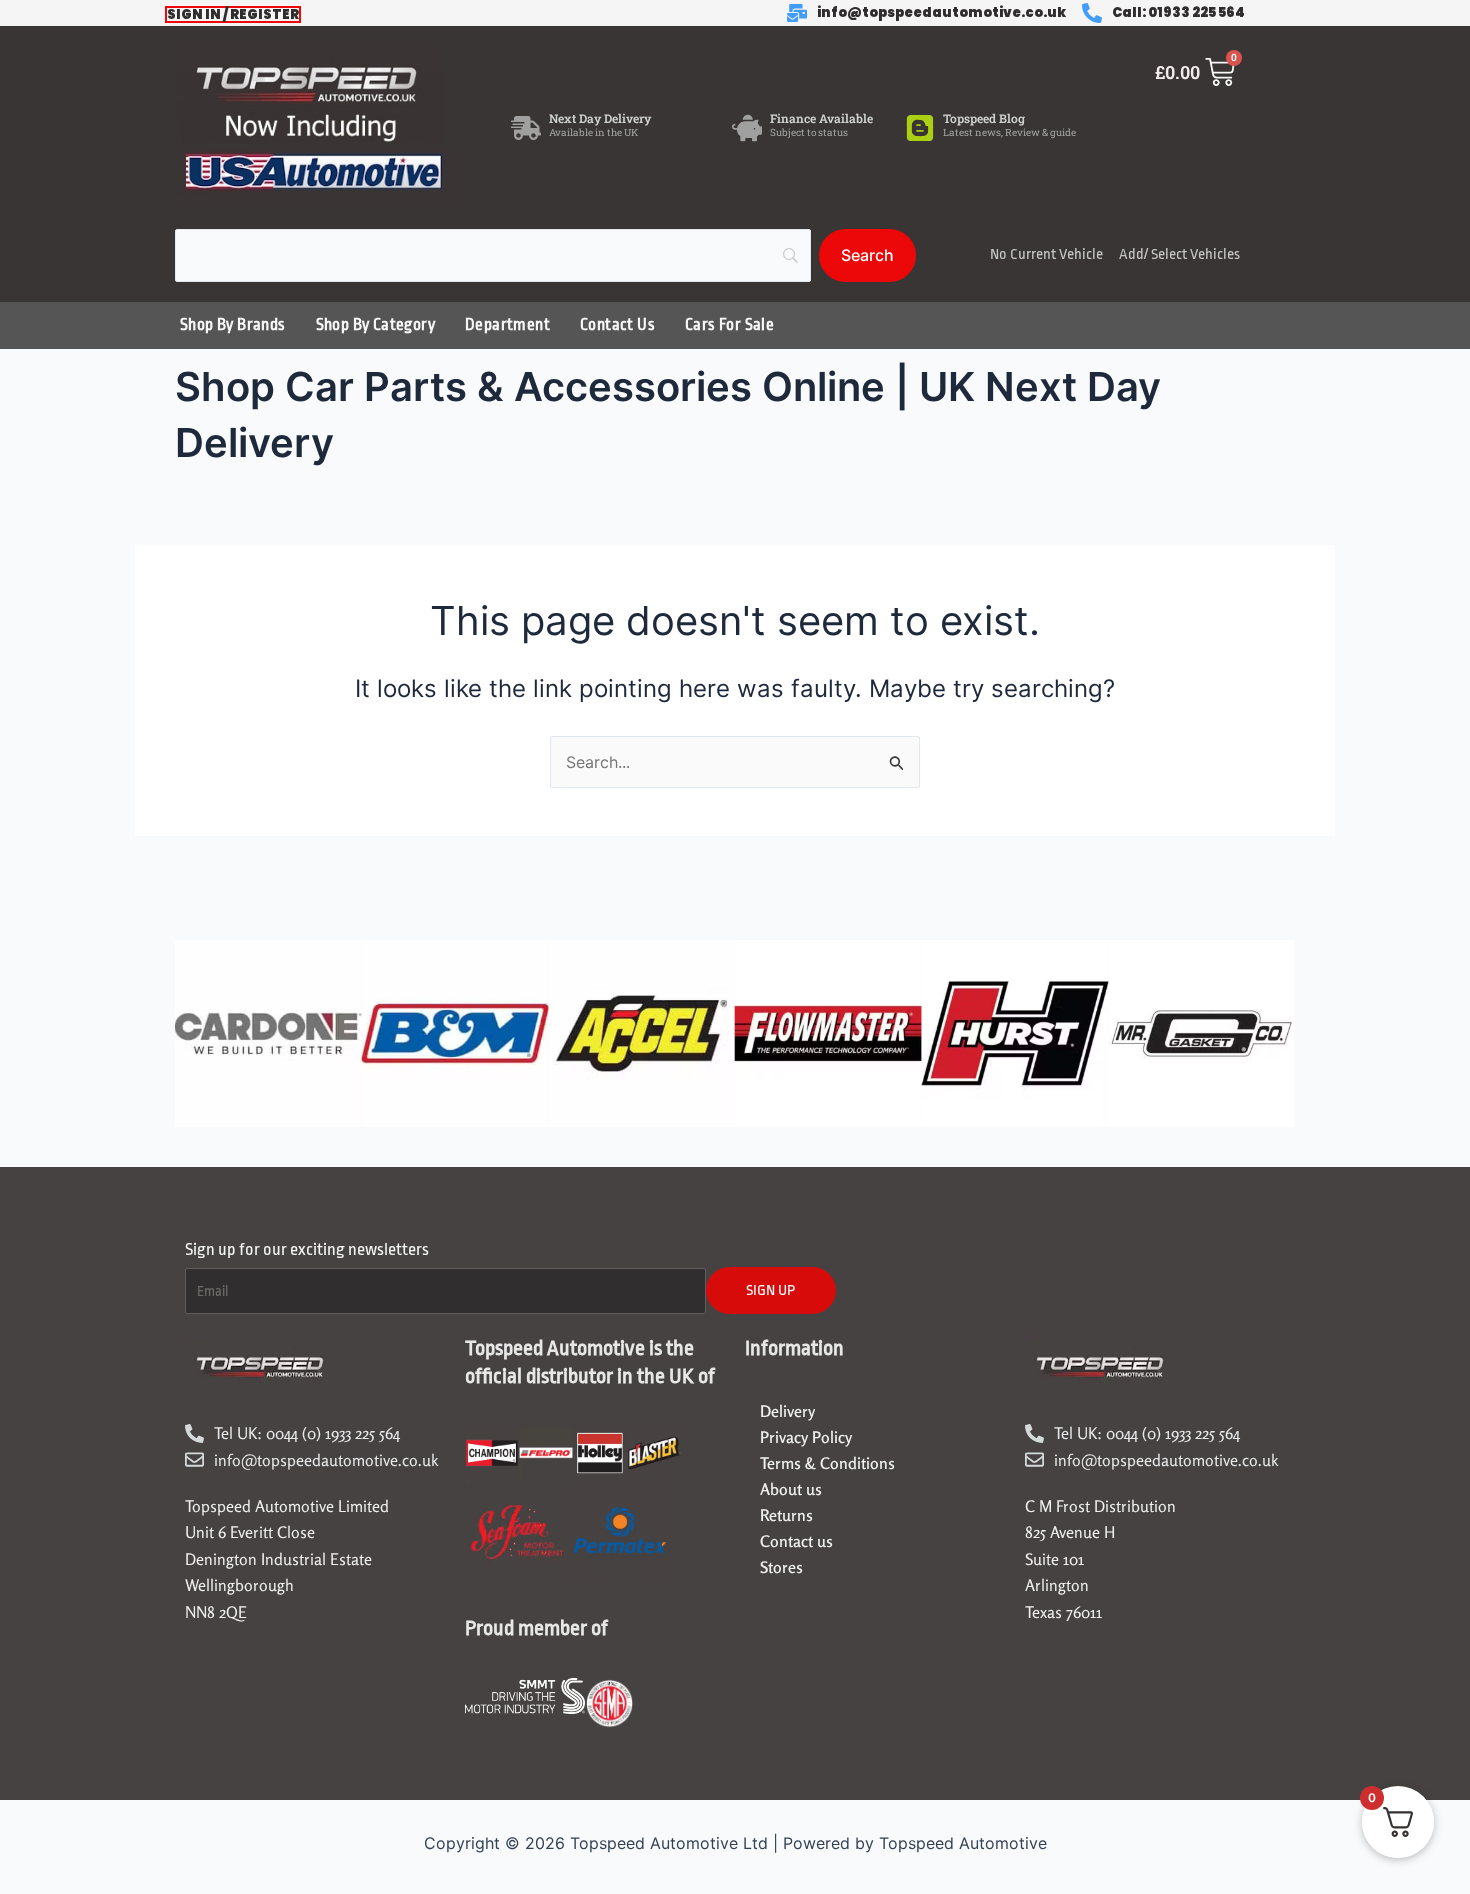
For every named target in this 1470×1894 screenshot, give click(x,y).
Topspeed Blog (984, 118)
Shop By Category (375, 325)
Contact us (796, 1541)
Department (507, 325)
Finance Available (821, 118)
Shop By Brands (233, 325)
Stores (781, 1567)
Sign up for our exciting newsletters (307, 1249)
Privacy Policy (806, 1437)
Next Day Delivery (600, 118)
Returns (786, 1515)
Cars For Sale (729, 325)
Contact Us (617, 325)
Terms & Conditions (827, 1463)
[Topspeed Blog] (920, 128)
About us (791, 1489)
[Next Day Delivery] (526, 128)
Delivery (787, 1411)
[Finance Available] (747, 128)
